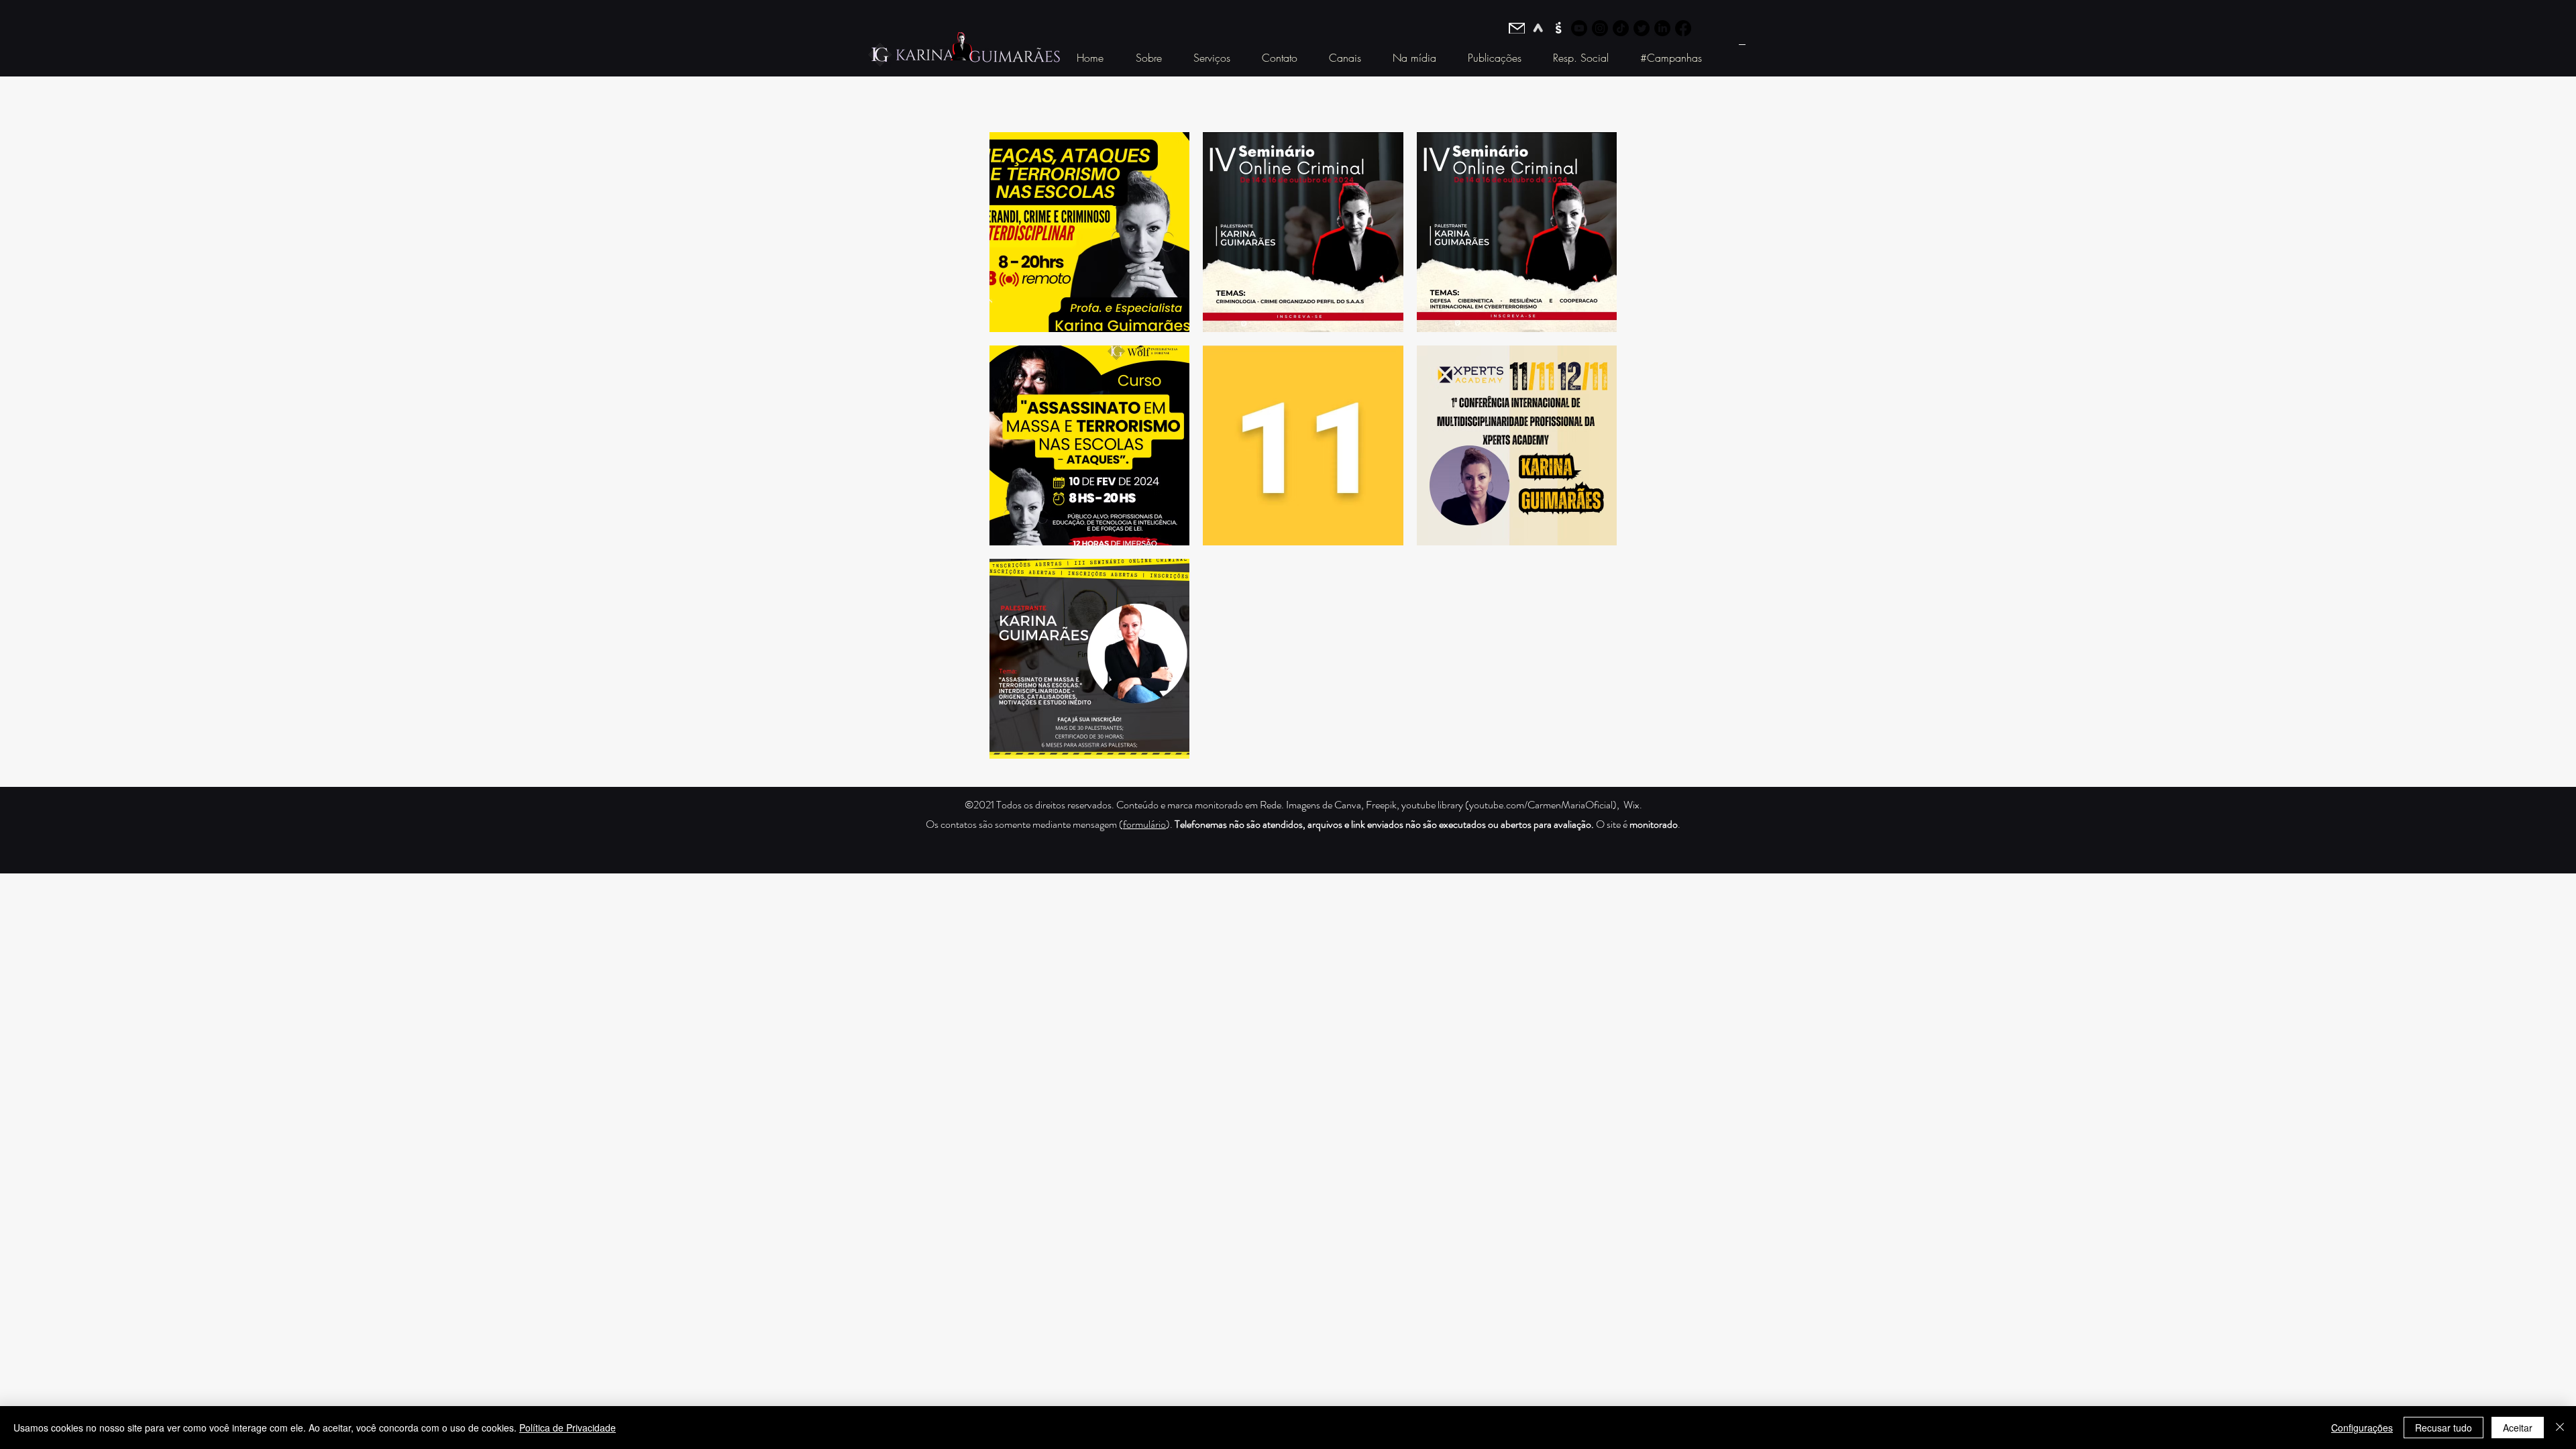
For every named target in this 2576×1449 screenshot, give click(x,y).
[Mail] (1517, 28)
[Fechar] (2560, 1428)
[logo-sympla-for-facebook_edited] (1558, 28)
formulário (1144, 824)
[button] (1148, 58)
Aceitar (2518, 1428)
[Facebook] (1683, 28)
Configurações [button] (2362, 1428)
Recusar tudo (2444, 1428)
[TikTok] (1621, 28)
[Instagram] (1600, 28)
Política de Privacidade (568, 1428)
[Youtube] (1579, 28)
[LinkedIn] (1662, 28)
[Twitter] (1642, 28)
